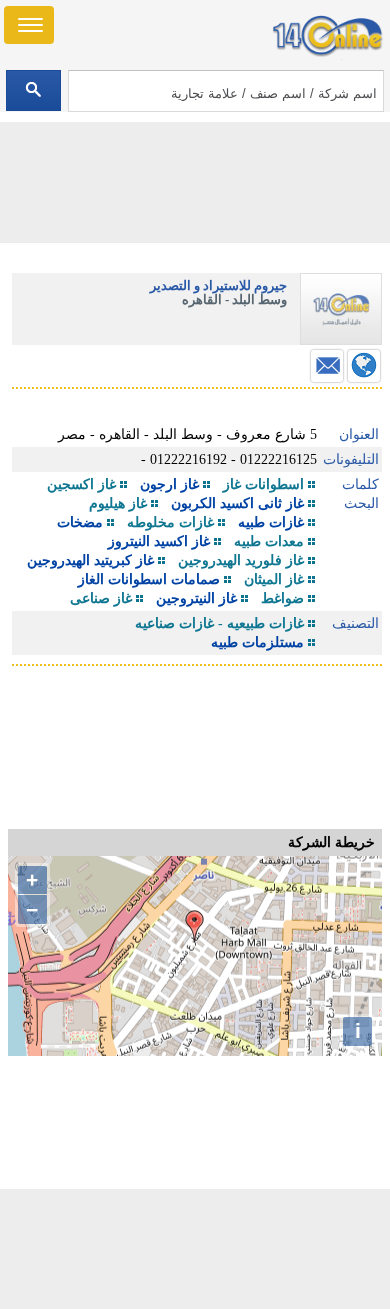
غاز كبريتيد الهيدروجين (90, 560)
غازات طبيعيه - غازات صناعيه (219, 623)
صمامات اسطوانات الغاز (149, 579)
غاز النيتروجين (196, 598)
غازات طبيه (271, 522)
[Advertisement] (195, 1249)
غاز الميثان (274, 579)
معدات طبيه (269, 541)
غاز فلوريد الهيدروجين (241, 560)
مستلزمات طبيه (257, 642)
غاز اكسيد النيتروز (159, 541)
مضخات (80, 522)
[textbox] (226, 91)
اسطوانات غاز (263, 484)
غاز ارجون (169, 484)
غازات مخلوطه (170, 522)
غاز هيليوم (118, 503)
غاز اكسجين (81, 484)
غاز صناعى (101, 598)
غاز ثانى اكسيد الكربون (237, 503)
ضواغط (282, 598)
